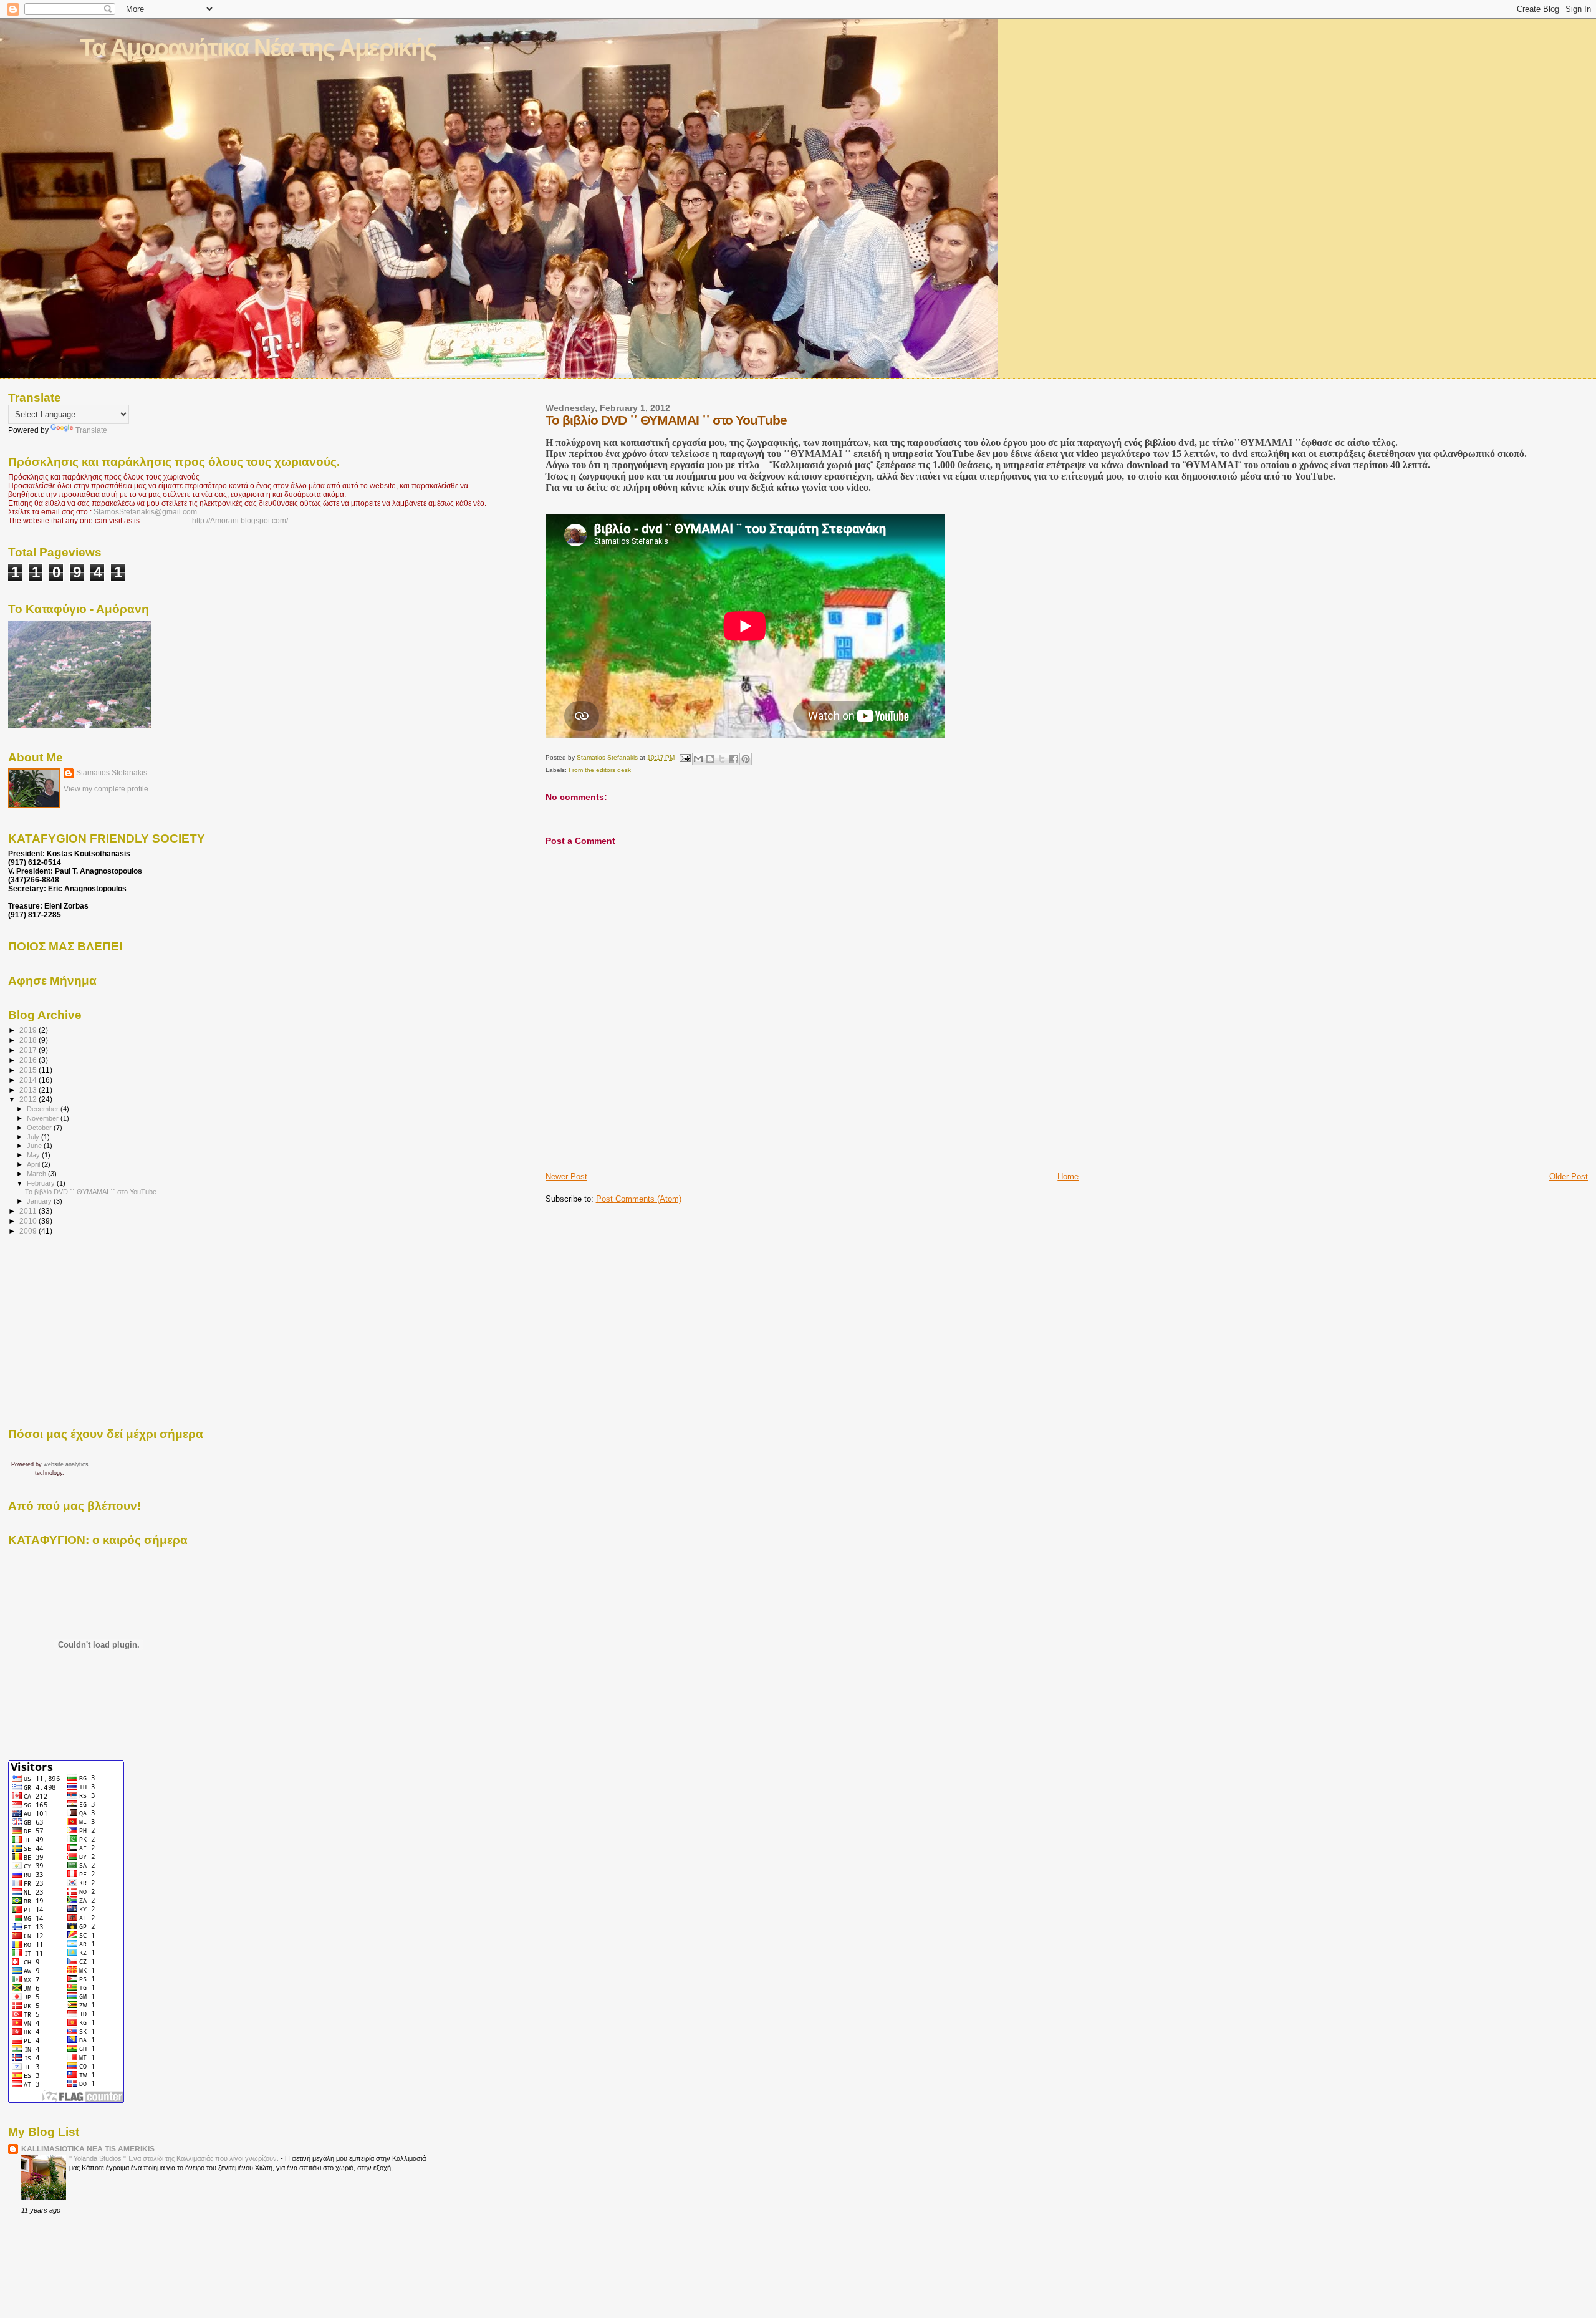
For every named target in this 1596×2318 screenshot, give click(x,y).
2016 (29, 1060)
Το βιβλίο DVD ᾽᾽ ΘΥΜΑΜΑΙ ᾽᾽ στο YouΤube (91, 1192)
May (34, 1155)
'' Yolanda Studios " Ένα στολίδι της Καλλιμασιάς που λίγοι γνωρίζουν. (175, 2158)
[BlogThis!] (710, 759)
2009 (29, 1231)
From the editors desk (600, 770)
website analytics (66, 1464)
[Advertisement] (618, 1143)
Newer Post (566, 1176)
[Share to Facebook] (734, 759)
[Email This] (698, 759)
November (44, 1118)
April (34, 1164)
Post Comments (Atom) (639, 1199)
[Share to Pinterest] (746, 759)
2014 (29, 1080)
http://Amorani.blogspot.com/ (240, 521)
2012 (29, 1099)
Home (1068, 1176)
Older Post (1569, 1176)
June (35, 1146)
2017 (29, 1050)
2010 (29, 1221)
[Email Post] (685, 757)
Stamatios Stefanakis (112, 773)
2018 (29, 1040)
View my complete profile (106, 789)
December (44, 1109)
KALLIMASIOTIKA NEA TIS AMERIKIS (88, 2149)
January (40, 1201)
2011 (29, 1211)
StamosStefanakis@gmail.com (145, 512)
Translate (91, 430)
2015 (29, 1070)
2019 (29, 1030)
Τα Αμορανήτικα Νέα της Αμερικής (258, 48)
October (40, 1128)
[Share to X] (722, 759)
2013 (29, 1090)
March (37, 1174)
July (34, 1137)
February (42, 1183)
